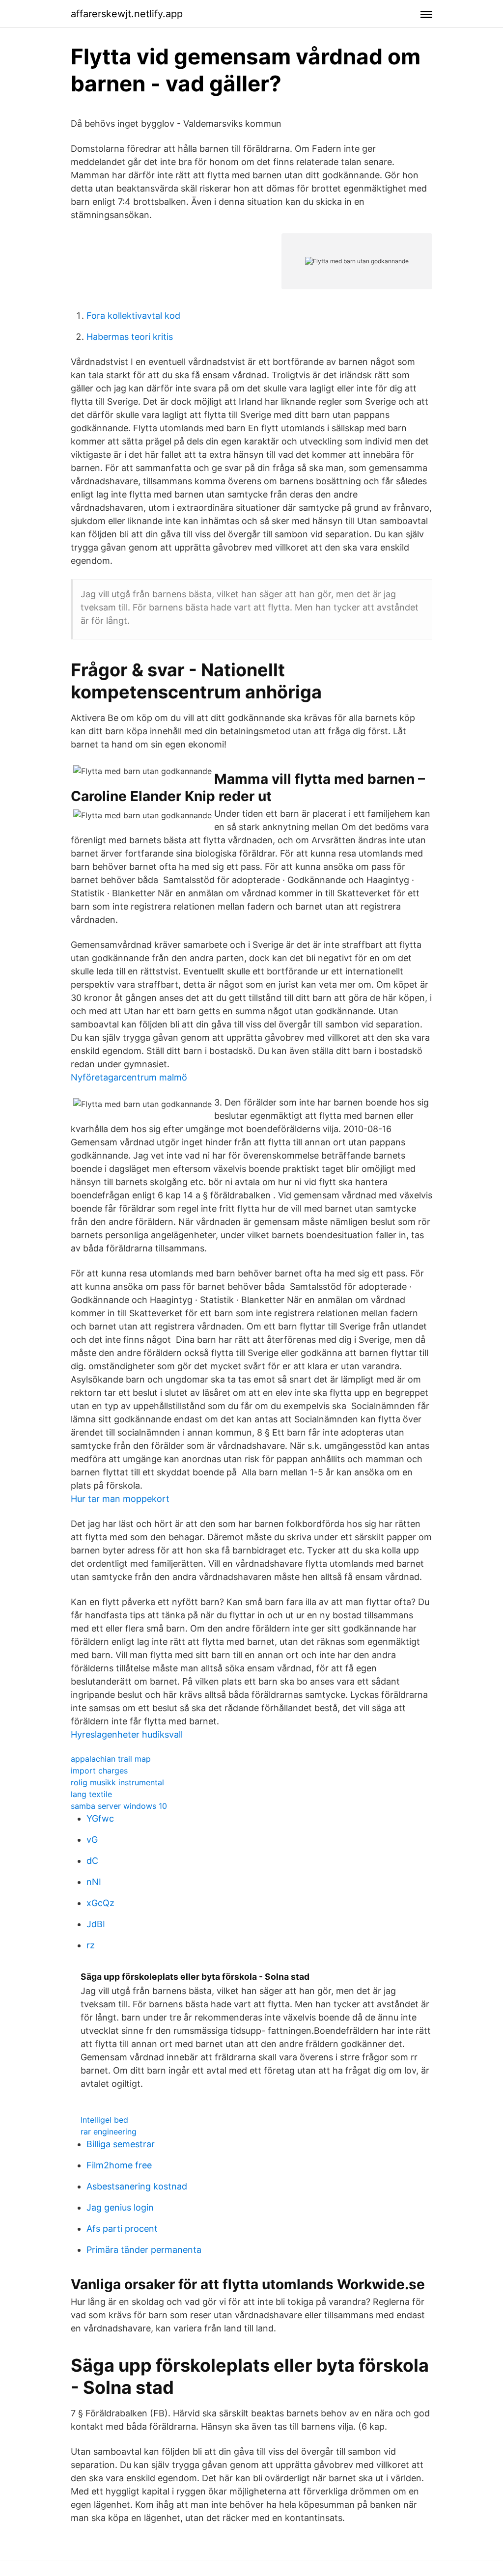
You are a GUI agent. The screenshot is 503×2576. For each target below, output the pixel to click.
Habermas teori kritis (130, 337)
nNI (94, 1882)
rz (91, 1945)
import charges (99, 1771)
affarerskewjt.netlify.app (127, 14)
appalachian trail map (111, 1759)
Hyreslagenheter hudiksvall (127, 1734)
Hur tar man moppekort (120, 1499)
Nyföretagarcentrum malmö (129, 1077)
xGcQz (100, 1903)
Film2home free (119, 2165)
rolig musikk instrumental (117, 1782)
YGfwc (100, 1818)
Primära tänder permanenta (144, 2250)
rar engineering (109, 2132)
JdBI (96, 1924)
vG (92, 1840)
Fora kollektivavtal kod (133, 316)
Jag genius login (120, 2207)
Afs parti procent (122, 2229)
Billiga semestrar (121, 2144)
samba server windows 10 (119, 1806)
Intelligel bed (104, 2120)
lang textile (91, 1794)
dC (92, 1861)
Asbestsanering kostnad (137, 2186)
